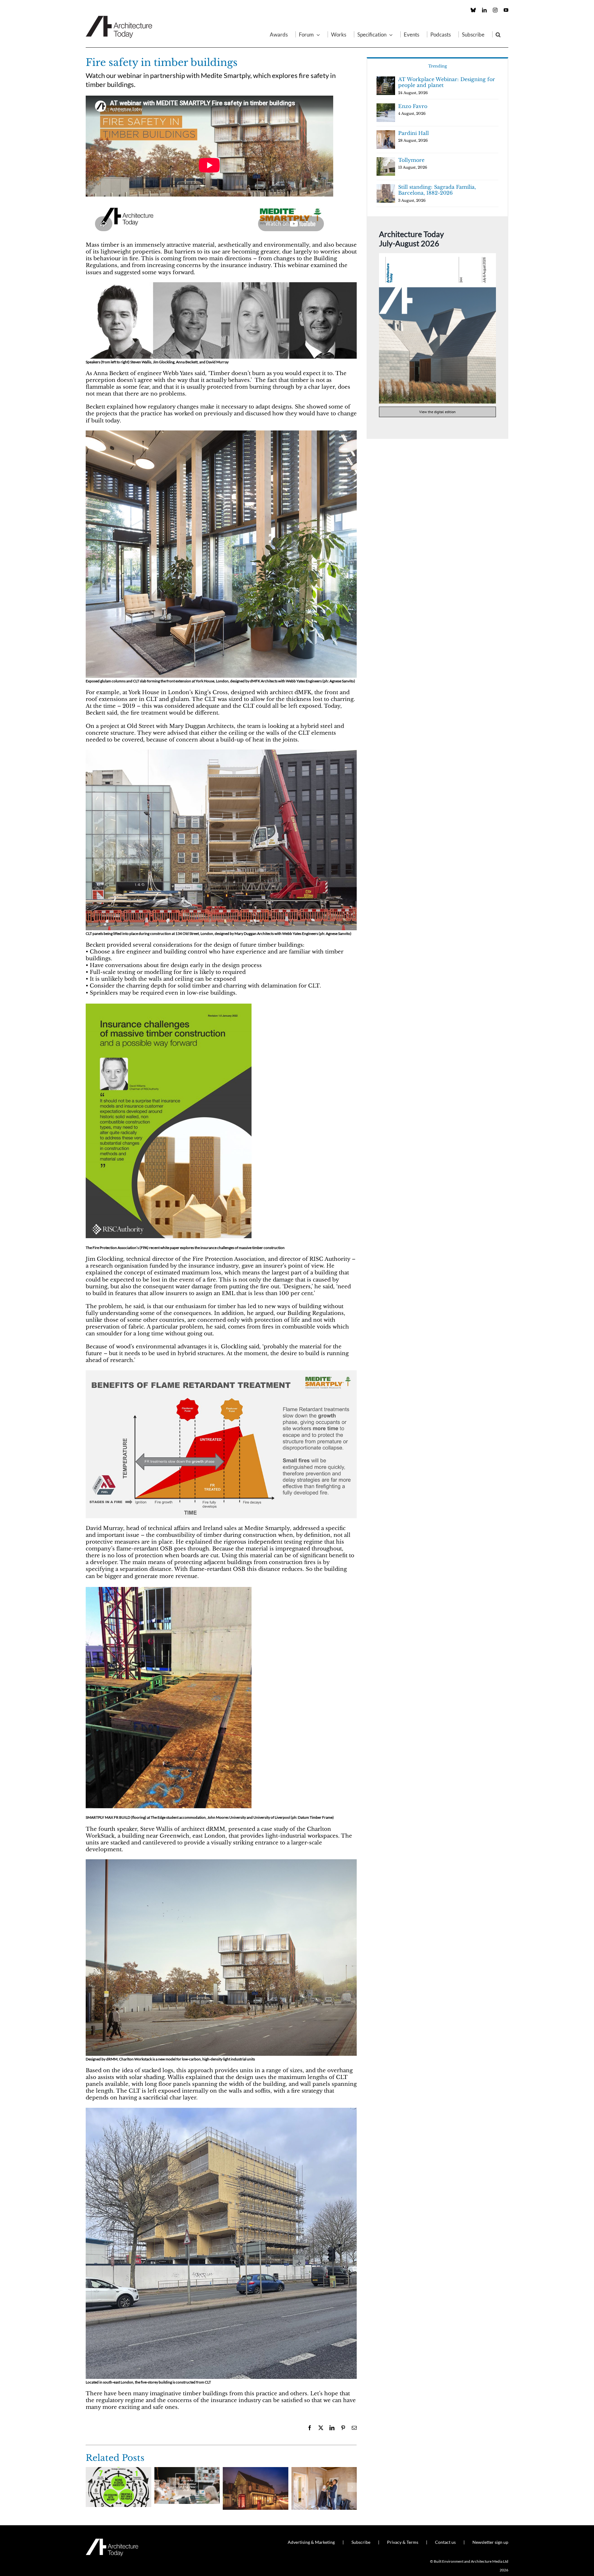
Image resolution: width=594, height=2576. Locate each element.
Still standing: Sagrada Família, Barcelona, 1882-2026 (437, 190)
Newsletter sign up (490, 2542)
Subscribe (361, 2542)
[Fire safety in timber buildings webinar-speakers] (221, 285)
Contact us (445, 2542)
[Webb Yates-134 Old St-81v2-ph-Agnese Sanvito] (221, 752)
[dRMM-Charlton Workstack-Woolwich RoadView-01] (221, 1862)
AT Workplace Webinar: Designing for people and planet (447, 82)
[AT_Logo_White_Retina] (112, 2541)
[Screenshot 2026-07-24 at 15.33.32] (437, 256)
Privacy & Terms (403, 2542)
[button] (498, 34)
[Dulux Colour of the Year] (187, 2470)
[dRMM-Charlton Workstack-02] (221, 2110)
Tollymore (411, 160)
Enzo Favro (413, 106)
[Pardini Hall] (324, 2470)
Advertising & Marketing (311, 2542)
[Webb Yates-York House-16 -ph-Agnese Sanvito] (221, 433)
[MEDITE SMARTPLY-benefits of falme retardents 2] (221, 1373)
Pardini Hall (413, 133)
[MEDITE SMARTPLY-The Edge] (169, 1589)
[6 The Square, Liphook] (256, 2470)
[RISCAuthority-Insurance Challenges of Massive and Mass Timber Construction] (169, 1005)
